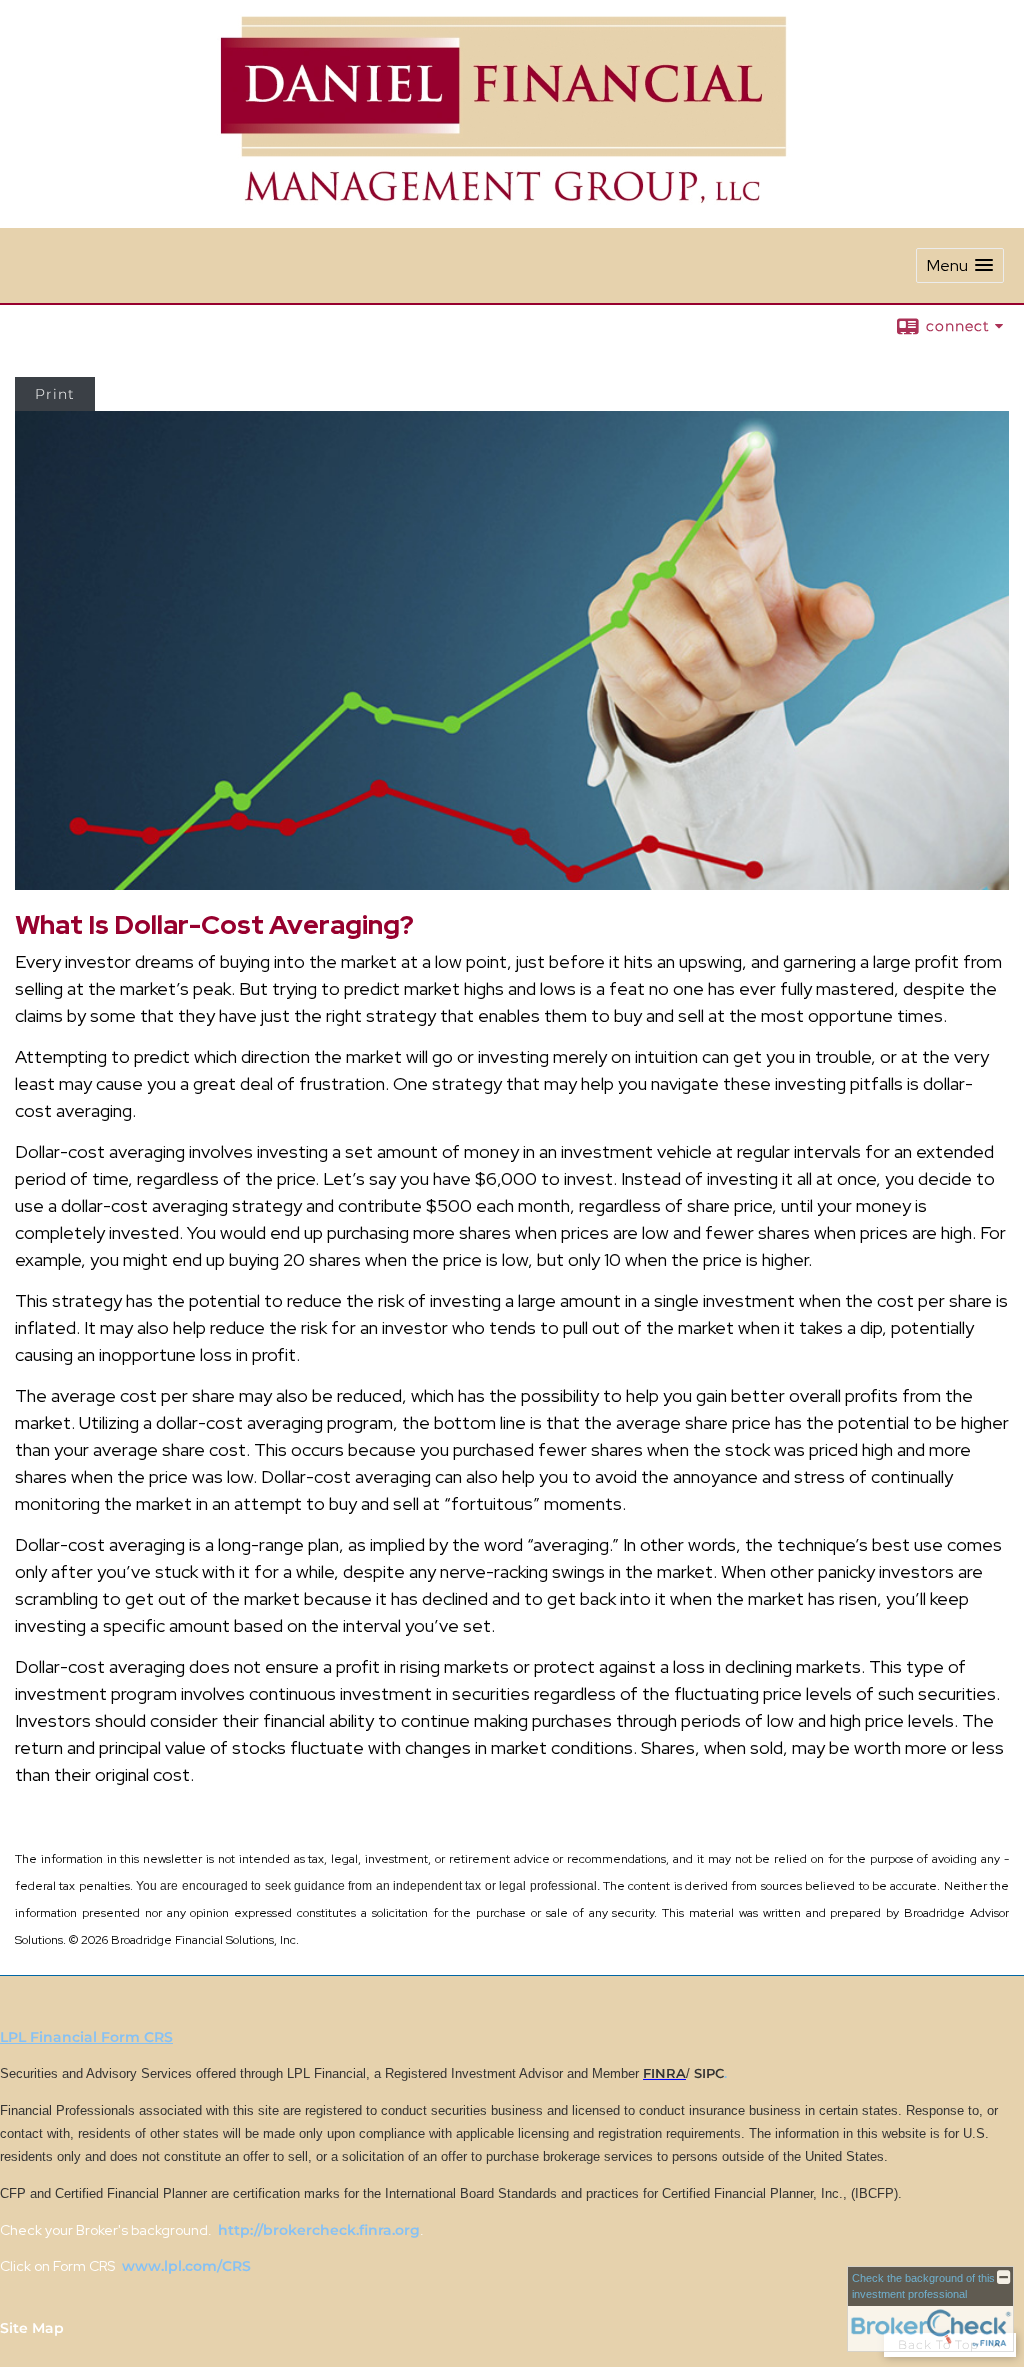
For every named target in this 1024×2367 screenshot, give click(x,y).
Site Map (32, 2328)
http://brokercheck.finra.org (319, 2230)
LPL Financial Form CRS (86, 2037)
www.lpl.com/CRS (184, 2266)
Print (55, 394)
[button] (960, 265)
